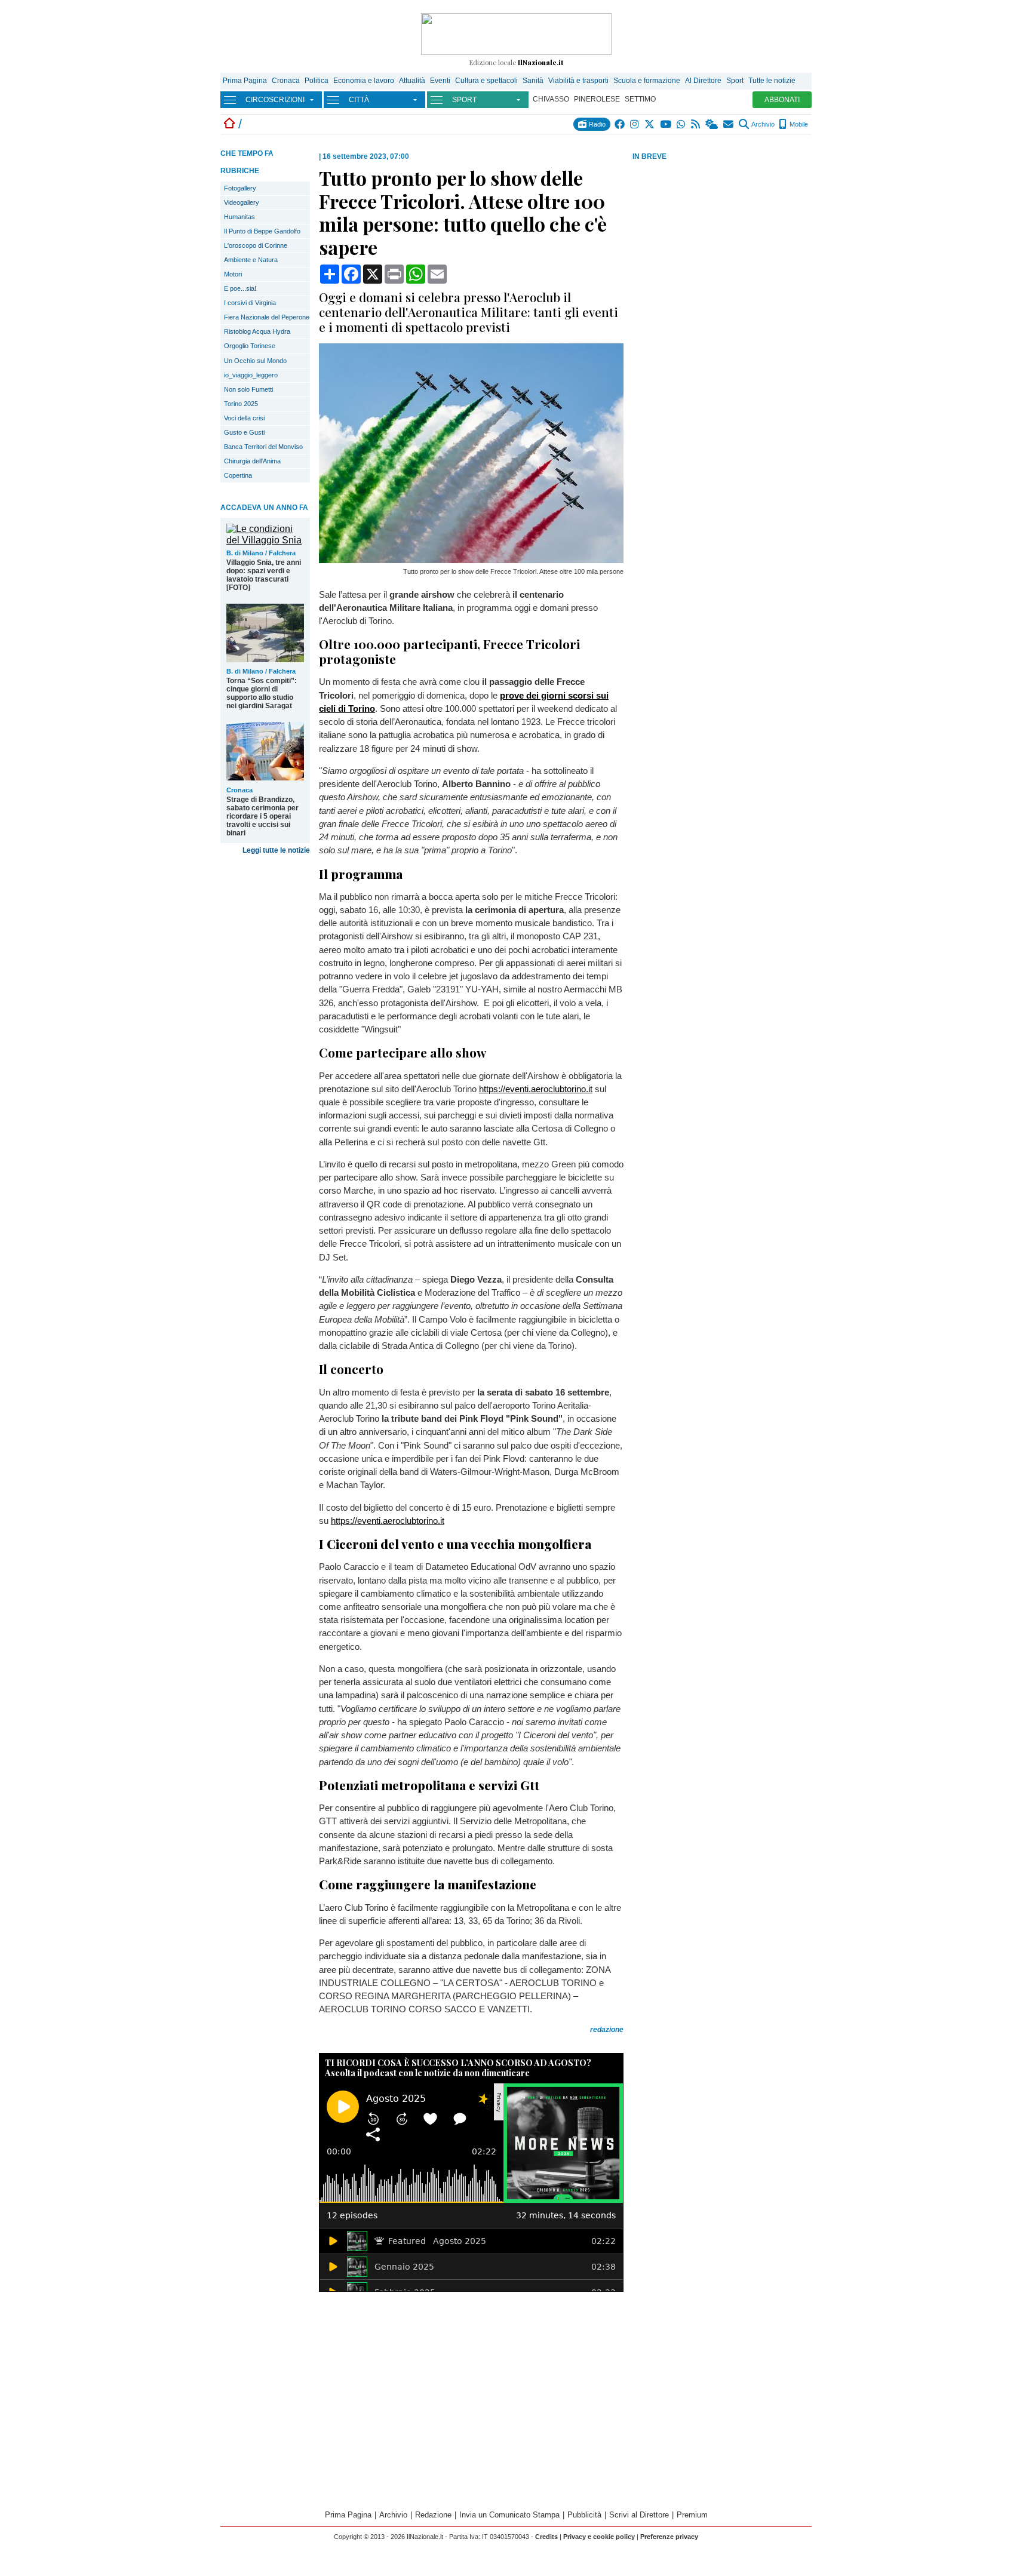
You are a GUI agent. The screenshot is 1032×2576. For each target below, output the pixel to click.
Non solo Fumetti (248, 389)
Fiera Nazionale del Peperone (267, 317)
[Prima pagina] (229, 124)
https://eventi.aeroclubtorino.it (536, 1089)
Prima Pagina (245, 81)
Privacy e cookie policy (599, 2537)
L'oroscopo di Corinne (256, 245)
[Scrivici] (729, 124)
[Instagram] (635, 124)
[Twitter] (650, 124)
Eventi (440, 81)
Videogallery (242, 202)
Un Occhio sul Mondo (255, 361)
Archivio (762, 124)
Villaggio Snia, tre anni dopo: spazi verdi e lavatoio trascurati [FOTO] (264, 575)
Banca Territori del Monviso (263, 447)
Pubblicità (584, 2515)
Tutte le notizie (772, 81)
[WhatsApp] (682, 124)
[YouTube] (666, 124)
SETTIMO (640, 99)
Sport (735, 81)
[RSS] (696, 124)
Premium (692, 2515)
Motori (233, 274)
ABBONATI (782, 100)
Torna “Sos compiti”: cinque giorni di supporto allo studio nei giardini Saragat (262, 693)
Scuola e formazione (647, 81)
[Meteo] (712, 124)
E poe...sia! (240, 288)
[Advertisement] (722, 256)
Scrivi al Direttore (639, 2515)
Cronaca (286, 81)
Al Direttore (703, 81)
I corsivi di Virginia (250, 303)
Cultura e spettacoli (486, 81)
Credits (546, 2537)
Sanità (533, 81)
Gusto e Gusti (244, 432)
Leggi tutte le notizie (276, 850)
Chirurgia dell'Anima (252, 461)
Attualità (412, 81)
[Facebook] (620, 124)
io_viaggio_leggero (251, 375)
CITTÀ (359, 100)
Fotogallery (240, 188)
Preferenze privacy (669, 2537)
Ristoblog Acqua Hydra (257, 331)
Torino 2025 (241, 404)
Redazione (433, 2515)
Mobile (798, 124)
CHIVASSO (551, 99)
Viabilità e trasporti (578, 81)
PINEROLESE (597, 99)
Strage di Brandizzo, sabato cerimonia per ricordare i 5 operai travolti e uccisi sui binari (262, 816)
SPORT (464, 100)
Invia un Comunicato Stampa (509, 2515)
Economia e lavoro (364, 81)
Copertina (238, 475)
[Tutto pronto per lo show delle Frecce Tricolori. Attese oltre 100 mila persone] (471, 560)
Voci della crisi (244, 418)
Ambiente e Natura (251, 260)
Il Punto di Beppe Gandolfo (262, 231)
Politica (317, 81)
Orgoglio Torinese (250, 346)
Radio (596, 124)
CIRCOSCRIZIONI (275, 100)
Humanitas (239, 217)
